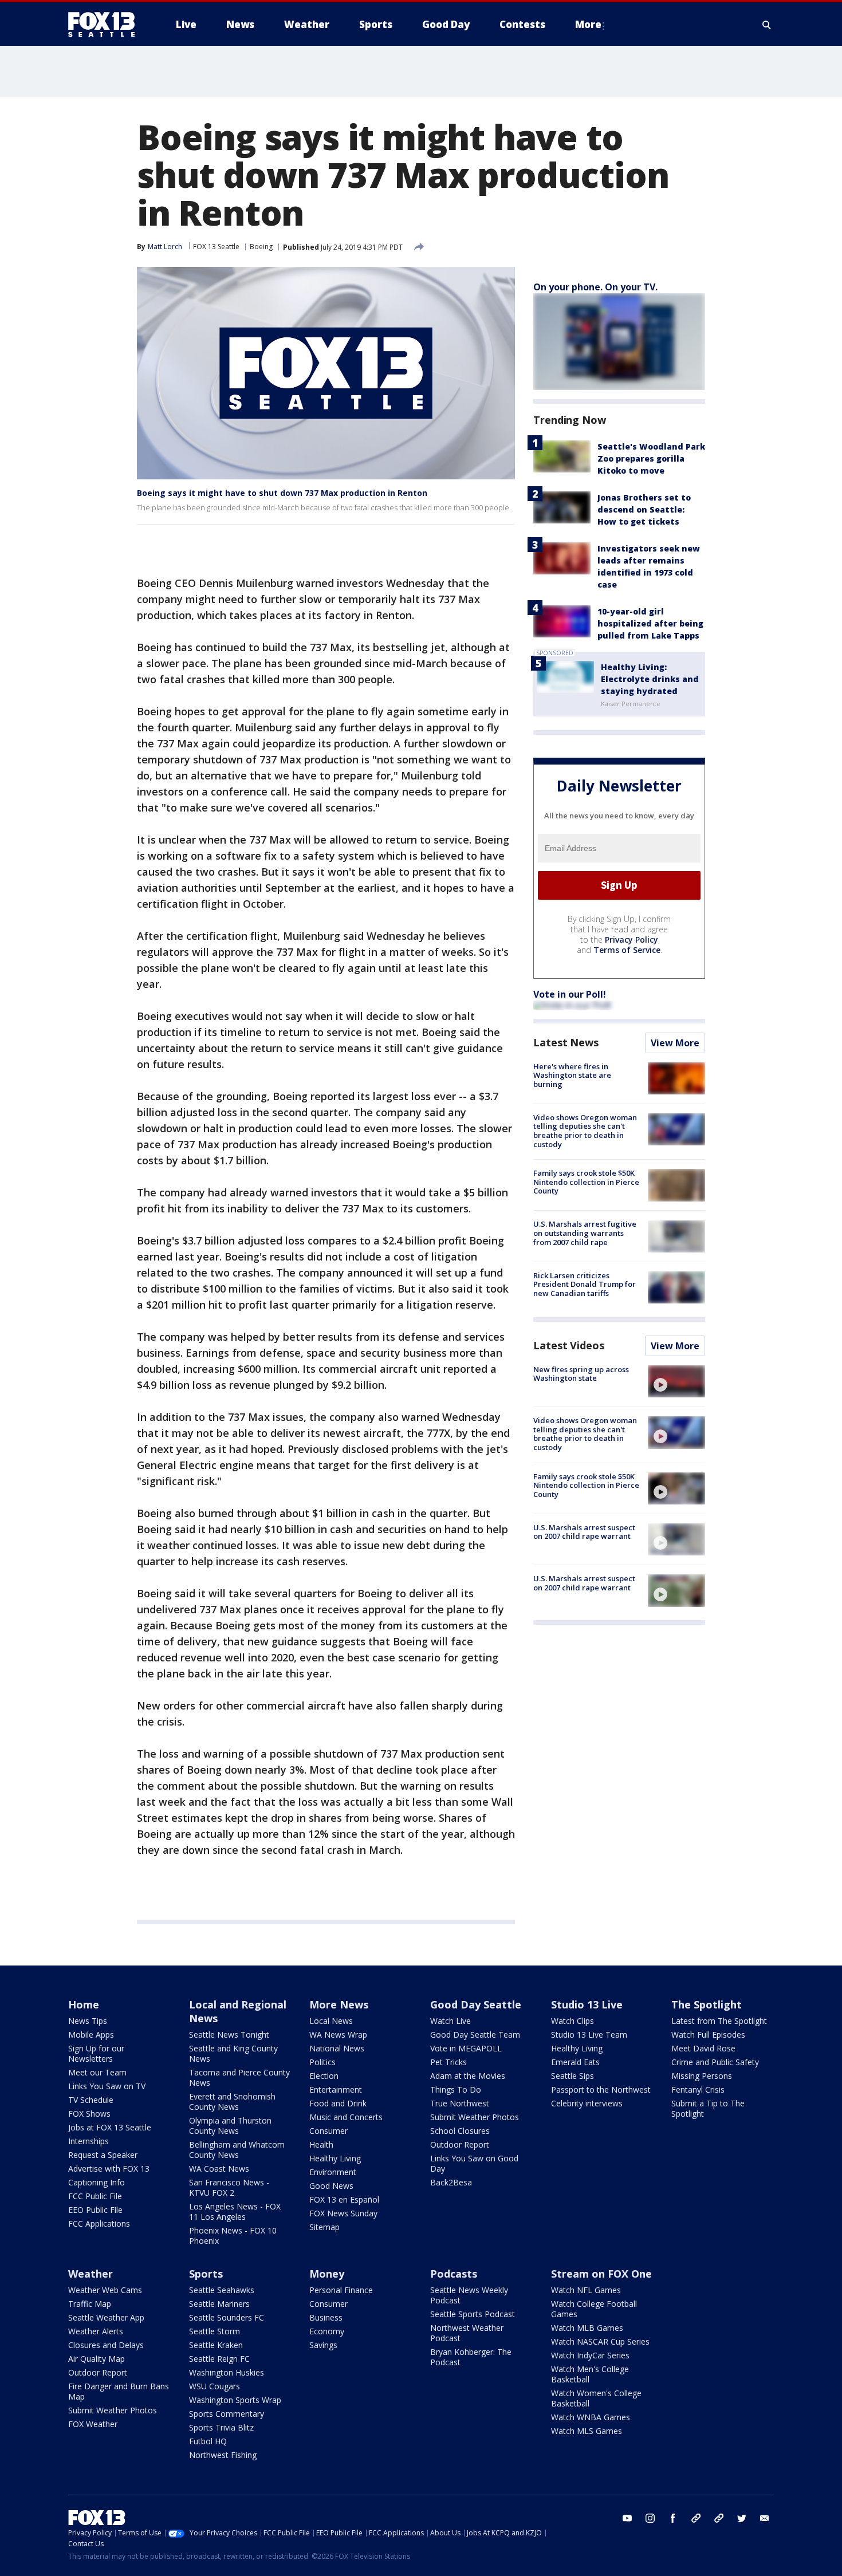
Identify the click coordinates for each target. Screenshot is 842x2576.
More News (339, 2004)
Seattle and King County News (233, 2053)
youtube (627, 2518)
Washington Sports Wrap (235, 2400)
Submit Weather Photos (475, 2117)
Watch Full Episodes (708, 2035)
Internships (88, 2141)
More (588, 24)
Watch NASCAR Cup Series (600, 2341)
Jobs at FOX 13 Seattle (110, 2127)
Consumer (328, 2131)
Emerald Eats (575, 2062)
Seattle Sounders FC (227, 2317)
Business (326, 2317)
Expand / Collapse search (767, 25)
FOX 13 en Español (344, 2199)
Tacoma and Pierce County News (239, 2077)
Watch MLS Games (587, 2431)
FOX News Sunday (343, 2213)
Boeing (261, 247)
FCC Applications (99, 2224)
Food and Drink (338, 2103)
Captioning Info (97, 2182)
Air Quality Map (97, 2359)
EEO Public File (95, 2210)
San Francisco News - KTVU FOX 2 (229, 2187)
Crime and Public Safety (715, 2062)
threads (719, 2518)
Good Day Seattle (476, 2004)
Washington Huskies (227, 2372)
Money (327, 2274)
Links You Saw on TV (107, 2086)
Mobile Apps (91, 2035)
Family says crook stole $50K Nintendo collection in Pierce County (586, 1182)
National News (337, 2048)
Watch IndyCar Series (590, 2355)
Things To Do (456, 2089)
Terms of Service (627, 950)
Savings (323, 2345)
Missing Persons (702, 2076)
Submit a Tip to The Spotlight (708, 2108)
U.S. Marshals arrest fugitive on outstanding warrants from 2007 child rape (585, 1233)
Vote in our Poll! (570, 994)
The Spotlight (707, 2004)
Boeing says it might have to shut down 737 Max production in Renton (282, 493)
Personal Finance (341, 2290)
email (765, 2518)
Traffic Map (90, 2304)
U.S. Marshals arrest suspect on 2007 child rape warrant (584, 1532)
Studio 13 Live (587, 2004)
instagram (650, 2518)
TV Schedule (91, 2100)
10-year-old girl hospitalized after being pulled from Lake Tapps (650, 623)
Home (84, 2004)
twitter (742, 2518)
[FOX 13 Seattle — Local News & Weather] (106, 25)
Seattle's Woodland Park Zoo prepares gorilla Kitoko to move (651, 458)
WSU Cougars (215, 2386)
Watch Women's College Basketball (596, 2398)
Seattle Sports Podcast (473, 2314)
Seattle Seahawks (222, 2290)
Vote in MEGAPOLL (466, 2048)
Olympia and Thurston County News (230, 2126)
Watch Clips (573, 2021)
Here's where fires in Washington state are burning (572, 1075)
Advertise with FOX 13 (109, 2169)
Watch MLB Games (587, 2328)
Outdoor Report (460, 2144)
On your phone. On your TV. (595, 287)
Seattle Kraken (216, 2345)
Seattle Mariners (219, 2304)
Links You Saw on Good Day (474, 2163)
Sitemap (324, 2227)
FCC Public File (95, 2196)
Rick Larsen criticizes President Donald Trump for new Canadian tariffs (585, 1284)
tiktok (696, 2518)
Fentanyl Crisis (698, 2089)
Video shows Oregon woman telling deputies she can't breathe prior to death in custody (585, 1131)
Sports (206, 2274)
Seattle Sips (573, 2076)
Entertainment (336, 2089)
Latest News (566, 1042)
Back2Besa (451, 2182)
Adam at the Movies (468, 2076)
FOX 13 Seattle (216, 247)
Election (324, 2076)
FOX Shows (89, 2114)
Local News (331, 2021)
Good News (331, 2186)
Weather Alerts (96, 2331)
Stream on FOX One (601, 2274)
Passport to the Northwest (601, 2089)
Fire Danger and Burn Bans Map (119, 2391)
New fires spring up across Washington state (581, 1374)
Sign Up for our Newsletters (96, 2053)
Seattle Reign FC (219, 2359)
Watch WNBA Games (591, 2417)
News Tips (88, 2021)
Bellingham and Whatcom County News (237, 2150)
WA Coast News (219, 2169)
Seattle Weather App (106, 2317)
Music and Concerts (346, 2117)
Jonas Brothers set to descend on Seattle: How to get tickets (644, 509)
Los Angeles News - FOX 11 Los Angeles (235, 2211)
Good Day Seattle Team (475, 2035)
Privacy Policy (631, 940)
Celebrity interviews (587, 2103)
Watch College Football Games (594, 2309)
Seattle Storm (215, 2331)
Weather (91, 2274)
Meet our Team (97, 2072)
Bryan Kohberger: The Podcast (471, 2357)
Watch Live (450, 2021)
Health (321, 2144)
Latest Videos (569, 1345)
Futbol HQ (208, 2441)
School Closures (460, 2131)
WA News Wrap (338, 2035)
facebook (673, 2518)
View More (675, 1043)
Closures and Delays (106, 2345)
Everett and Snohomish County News (232, 2102)
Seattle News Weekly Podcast (469, 2295)
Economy (327, 2331)
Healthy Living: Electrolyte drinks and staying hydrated (650, 679)
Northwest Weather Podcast (467, 2333)
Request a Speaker (103, 2155)
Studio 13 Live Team (589, 2035)
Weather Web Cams (105, 2290)
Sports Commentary (227, 2414)
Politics (322, 2062)
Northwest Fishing (223, 2455)
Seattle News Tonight (229, 2035)
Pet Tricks (448, 2062)
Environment (333, 2172)
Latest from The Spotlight (719, 2021)
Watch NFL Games (586, 2290)
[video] (676, 1381)
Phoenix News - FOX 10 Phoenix (233, 2236)
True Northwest (460, 2103)
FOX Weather (93, 2424)
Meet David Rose (703, 2048)
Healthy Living (335, 2158)
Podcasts (454, 2274)
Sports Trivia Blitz (221, 2427)
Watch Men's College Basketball (590, 2374)
